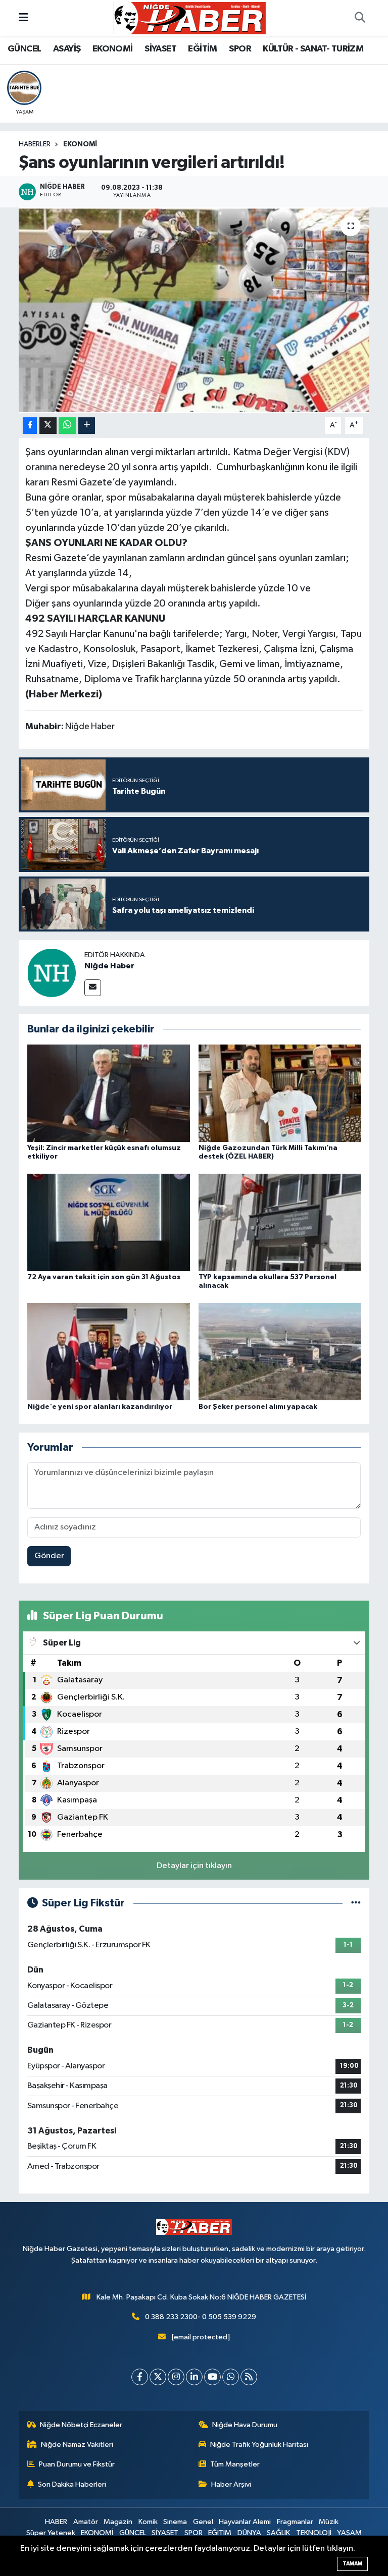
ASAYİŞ (67, 49)
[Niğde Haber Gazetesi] (189, 18)
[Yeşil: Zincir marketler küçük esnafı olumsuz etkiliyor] (109, 1093)
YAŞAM (349, 2533)
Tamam (352, 2564)
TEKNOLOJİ (314, 2533)
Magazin (118, 2522)
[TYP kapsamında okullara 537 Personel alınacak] (280, 1222)
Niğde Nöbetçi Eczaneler (81, 2425)
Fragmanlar (295, 2522)
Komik (148, 2522)
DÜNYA (249, 2533)
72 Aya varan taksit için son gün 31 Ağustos (104, 1277)
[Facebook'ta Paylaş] (30, 426)
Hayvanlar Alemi (245, 2522)
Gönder (49, 1556)
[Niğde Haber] (52, 973)
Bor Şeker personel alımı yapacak (258, 1407)
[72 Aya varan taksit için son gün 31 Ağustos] (109, 1222)
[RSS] (249, 2377)
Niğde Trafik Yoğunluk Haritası (259, 2445)
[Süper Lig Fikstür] (356, 1903)
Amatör (86, 2522)
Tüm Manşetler (235, 2464)
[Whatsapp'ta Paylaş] (67, 426)
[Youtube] (212, 2377)
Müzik (329, 2522)
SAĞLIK (278, 2533)
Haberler (35, 144)
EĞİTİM (202, 49)
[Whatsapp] (231, 2377)
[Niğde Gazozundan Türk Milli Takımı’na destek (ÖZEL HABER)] (280, 1093)
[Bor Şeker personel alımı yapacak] (280, 1352)
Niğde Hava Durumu (245, 2425)
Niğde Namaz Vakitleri (77, 2445)
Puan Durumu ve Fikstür (77, 2464)
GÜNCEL (24, 49)
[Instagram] (176, 2377)
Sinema (175, 2522)
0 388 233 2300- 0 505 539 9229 (201, 2317)
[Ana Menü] (23, 18)
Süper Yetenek (51, 2533)
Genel (203, 2522)
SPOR (240, 49)
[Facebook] (140, 2377)
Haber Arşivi (231, 2484)
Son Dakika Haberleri (72, 2484)
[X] (158, 2377)
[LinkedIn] (194, 2377)
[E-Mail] (93, 988)
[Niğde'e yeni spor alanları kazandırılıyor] (109, 1352)
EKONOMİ (113, 49)
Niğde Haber (109, 966)
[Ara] (360, 18)
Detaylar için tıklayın (194, 1866)
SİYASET (160, 49)
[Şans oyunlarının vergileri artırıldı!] (194, 310)
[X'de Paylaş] (48, 426)
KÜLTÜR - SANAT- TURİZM (313, 49)
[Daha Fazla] (87, 426)
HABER (56, 2522)
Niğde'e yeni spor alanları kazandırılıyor (100, 1407)
